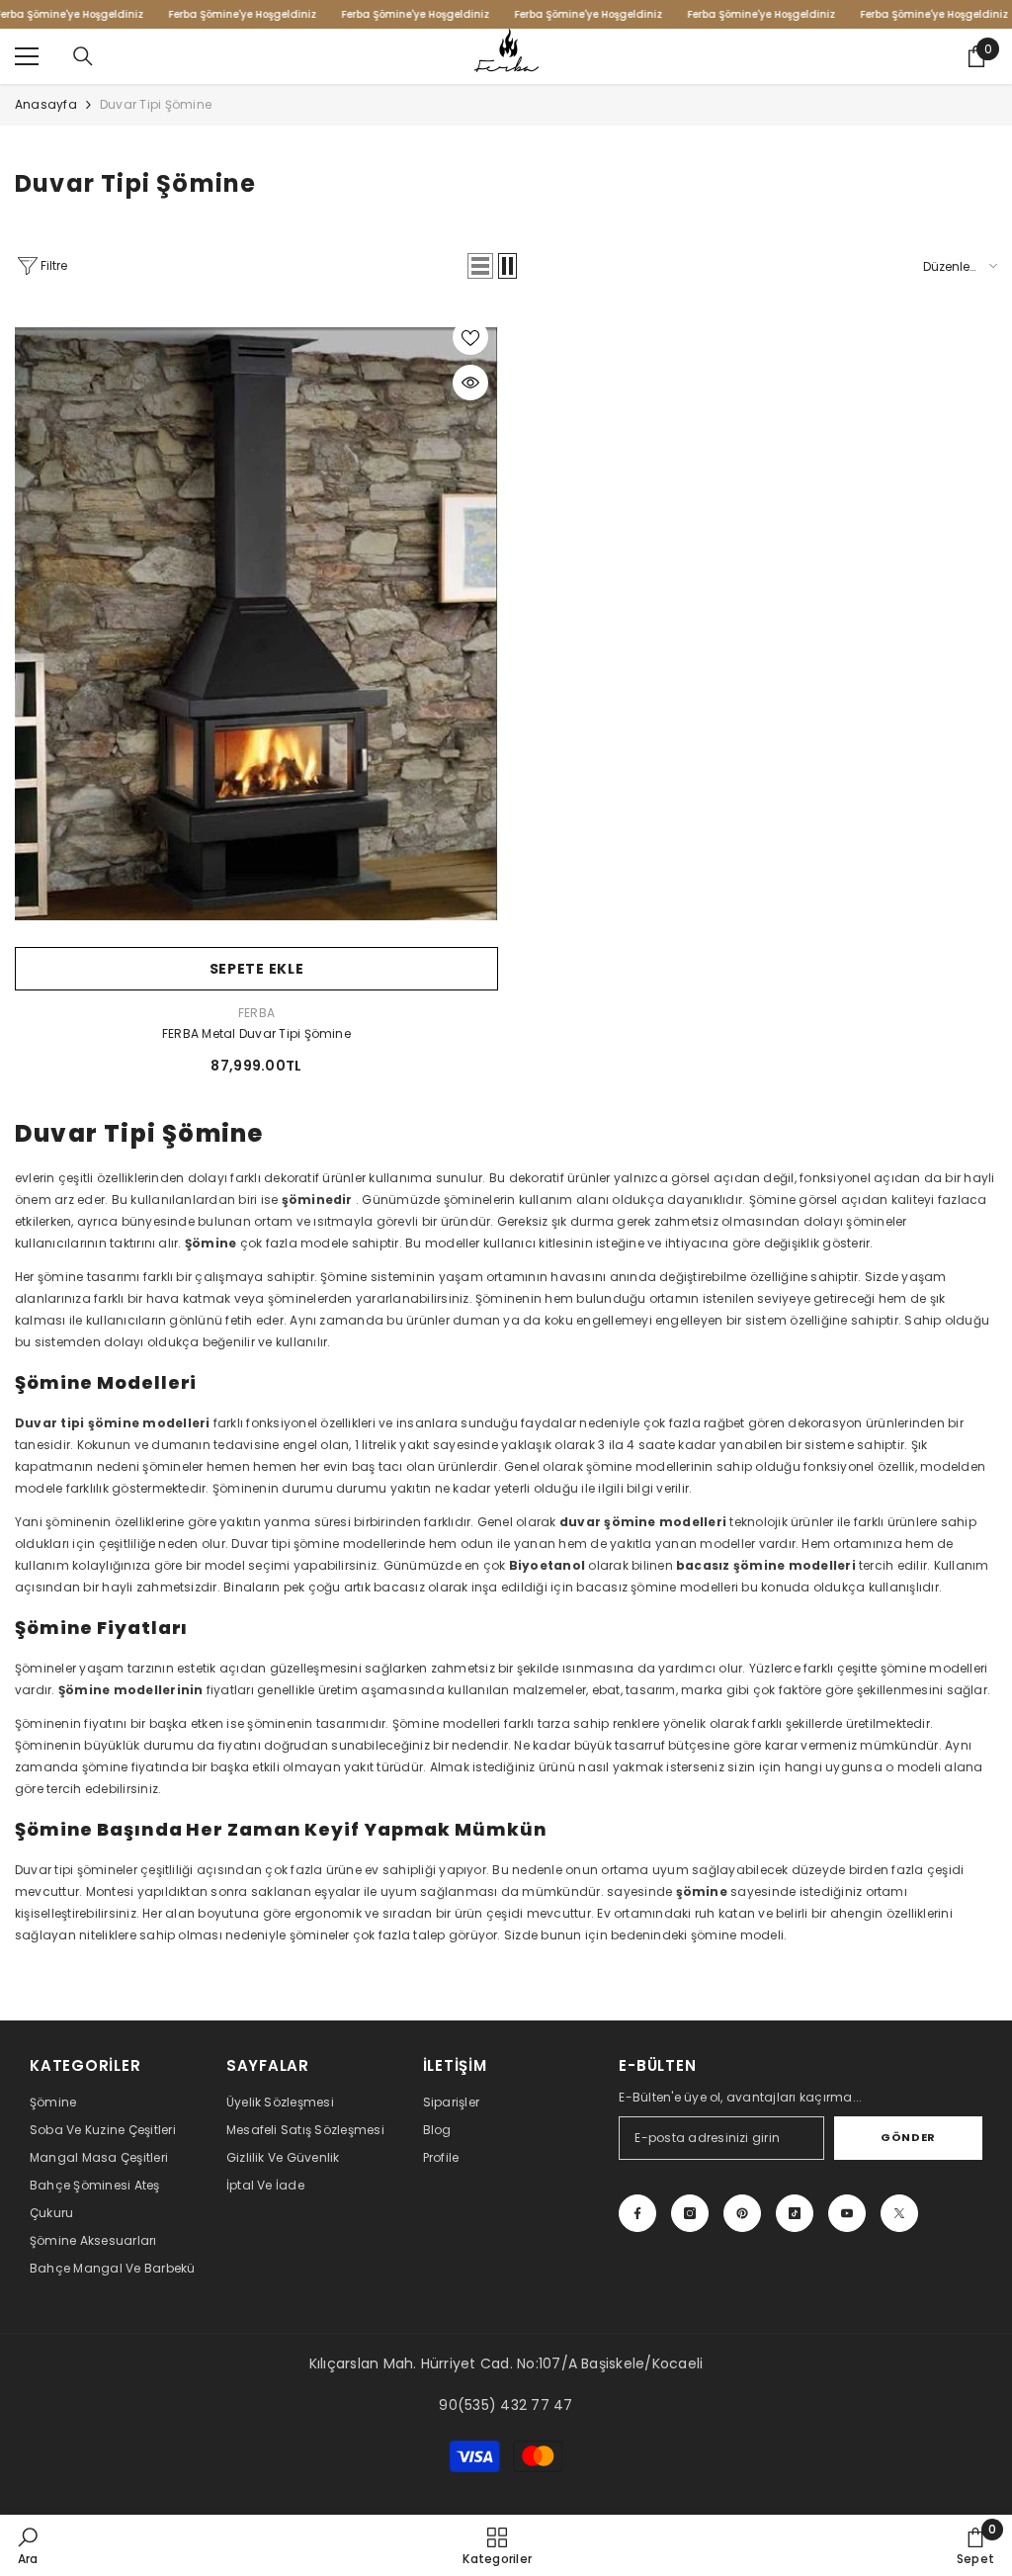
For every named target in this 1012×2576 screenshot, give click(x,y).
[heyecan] (899, 2213)
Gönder (908, 2137)
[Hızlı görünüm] (470, 383)
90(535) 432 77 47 (506, 2405)
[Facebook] (637, 2213)
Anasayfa (46, 104)
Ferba (256, 1013)
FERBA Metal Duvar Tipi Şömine (256, 1033)
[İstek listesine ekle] (470, 337)
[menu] (27, 56)
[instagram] (690, 2213)
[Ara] (83, 56)
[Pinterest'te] (742, 2213)
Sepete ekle (257, 969)
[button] (480, 266)
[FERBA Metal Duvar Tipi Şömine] (256, 624)
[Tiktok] (795, 2213)
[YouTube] (847, 2213)
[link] (28, 2545)
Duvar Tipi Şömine (156, 104)
